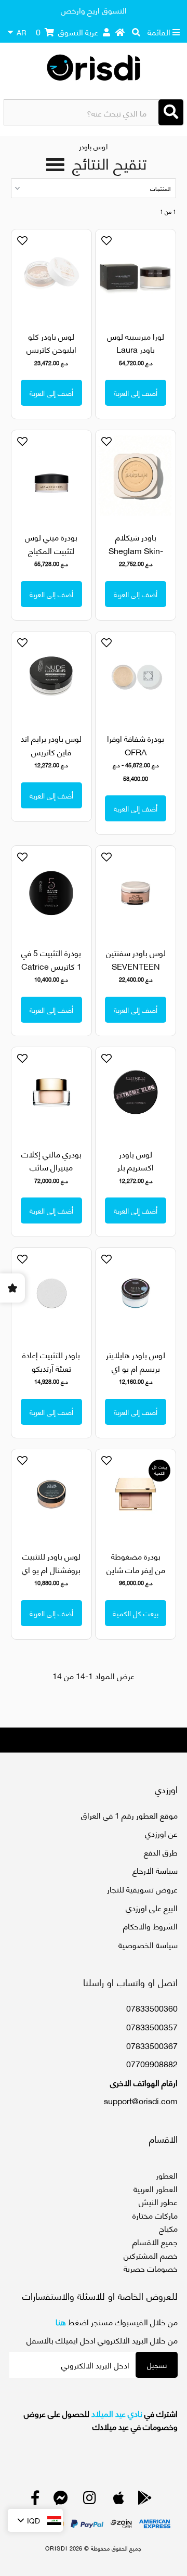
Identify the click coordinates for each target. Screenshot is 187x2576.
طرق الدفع (161, 1852)
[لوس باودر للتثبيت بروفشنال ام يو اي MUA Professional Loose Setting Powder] (51, 1494)
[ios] (119, 2500)
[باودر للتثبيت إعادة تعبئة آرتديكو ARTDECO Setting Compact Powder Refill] (51, 1293)
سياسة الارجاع (155, 1870)
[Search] (171, 112)
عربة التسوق (67, 31)
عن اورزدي (161, 1833)
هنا (61, 2321)
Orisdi (56, 2548)
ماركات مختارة (155, 2215)
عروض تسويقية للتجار (142, 1889)
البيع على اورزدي (152, 1907)
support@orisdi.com (141, 2100)
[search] (136, 32)
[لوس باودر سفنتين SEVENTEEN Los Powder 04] (135, 891)
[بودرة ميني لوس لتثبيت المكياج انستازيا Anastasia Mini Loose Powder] (51, 475)
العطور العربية (156, 2188)
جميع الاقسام (155, 2241)
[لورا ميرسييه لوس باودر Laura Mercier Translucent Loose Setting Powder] (135, 274)
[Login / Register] (106, 32)
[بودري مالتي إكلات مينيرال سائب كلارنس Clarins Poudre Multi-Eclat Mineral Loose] (51, 1092)
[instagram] (90, 2500)
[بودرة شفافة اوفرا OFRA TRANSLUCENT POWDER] (135, 677)
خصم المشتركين (151, 2255)
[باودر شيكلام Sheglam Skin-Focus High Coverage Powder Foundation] (135, 475)
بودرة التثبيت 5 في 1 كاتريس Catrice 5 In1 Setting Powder (51, 972)
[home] (120, 32)
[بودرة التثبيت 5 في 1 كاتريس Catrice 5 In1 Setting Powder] (51, 891)
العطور (167, 2175)
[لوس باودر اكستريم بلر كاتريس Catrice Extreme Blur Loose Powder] (135, 1092)
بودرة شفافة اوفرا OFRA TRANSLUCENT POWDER (136, 758)
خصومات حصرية (151, 2268)
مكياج (168, 2228)
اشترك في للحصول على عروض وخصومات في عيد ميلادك (101, 2420)
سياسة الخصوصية (148, 1944)
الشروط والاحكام (150, 1925)
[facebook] (35, 2500)
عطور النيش (158, 2201)
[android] (145, 2500)
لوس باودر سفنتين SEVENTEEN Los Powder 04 (136, 965)
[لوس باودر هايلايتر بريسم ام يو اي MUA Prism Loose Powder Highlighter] (135, 1293)
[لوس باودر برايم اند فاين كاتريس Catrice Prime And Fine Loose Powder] (51, 677)
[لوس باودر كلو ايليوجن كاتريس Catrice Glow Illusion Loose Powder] (51, 274)
